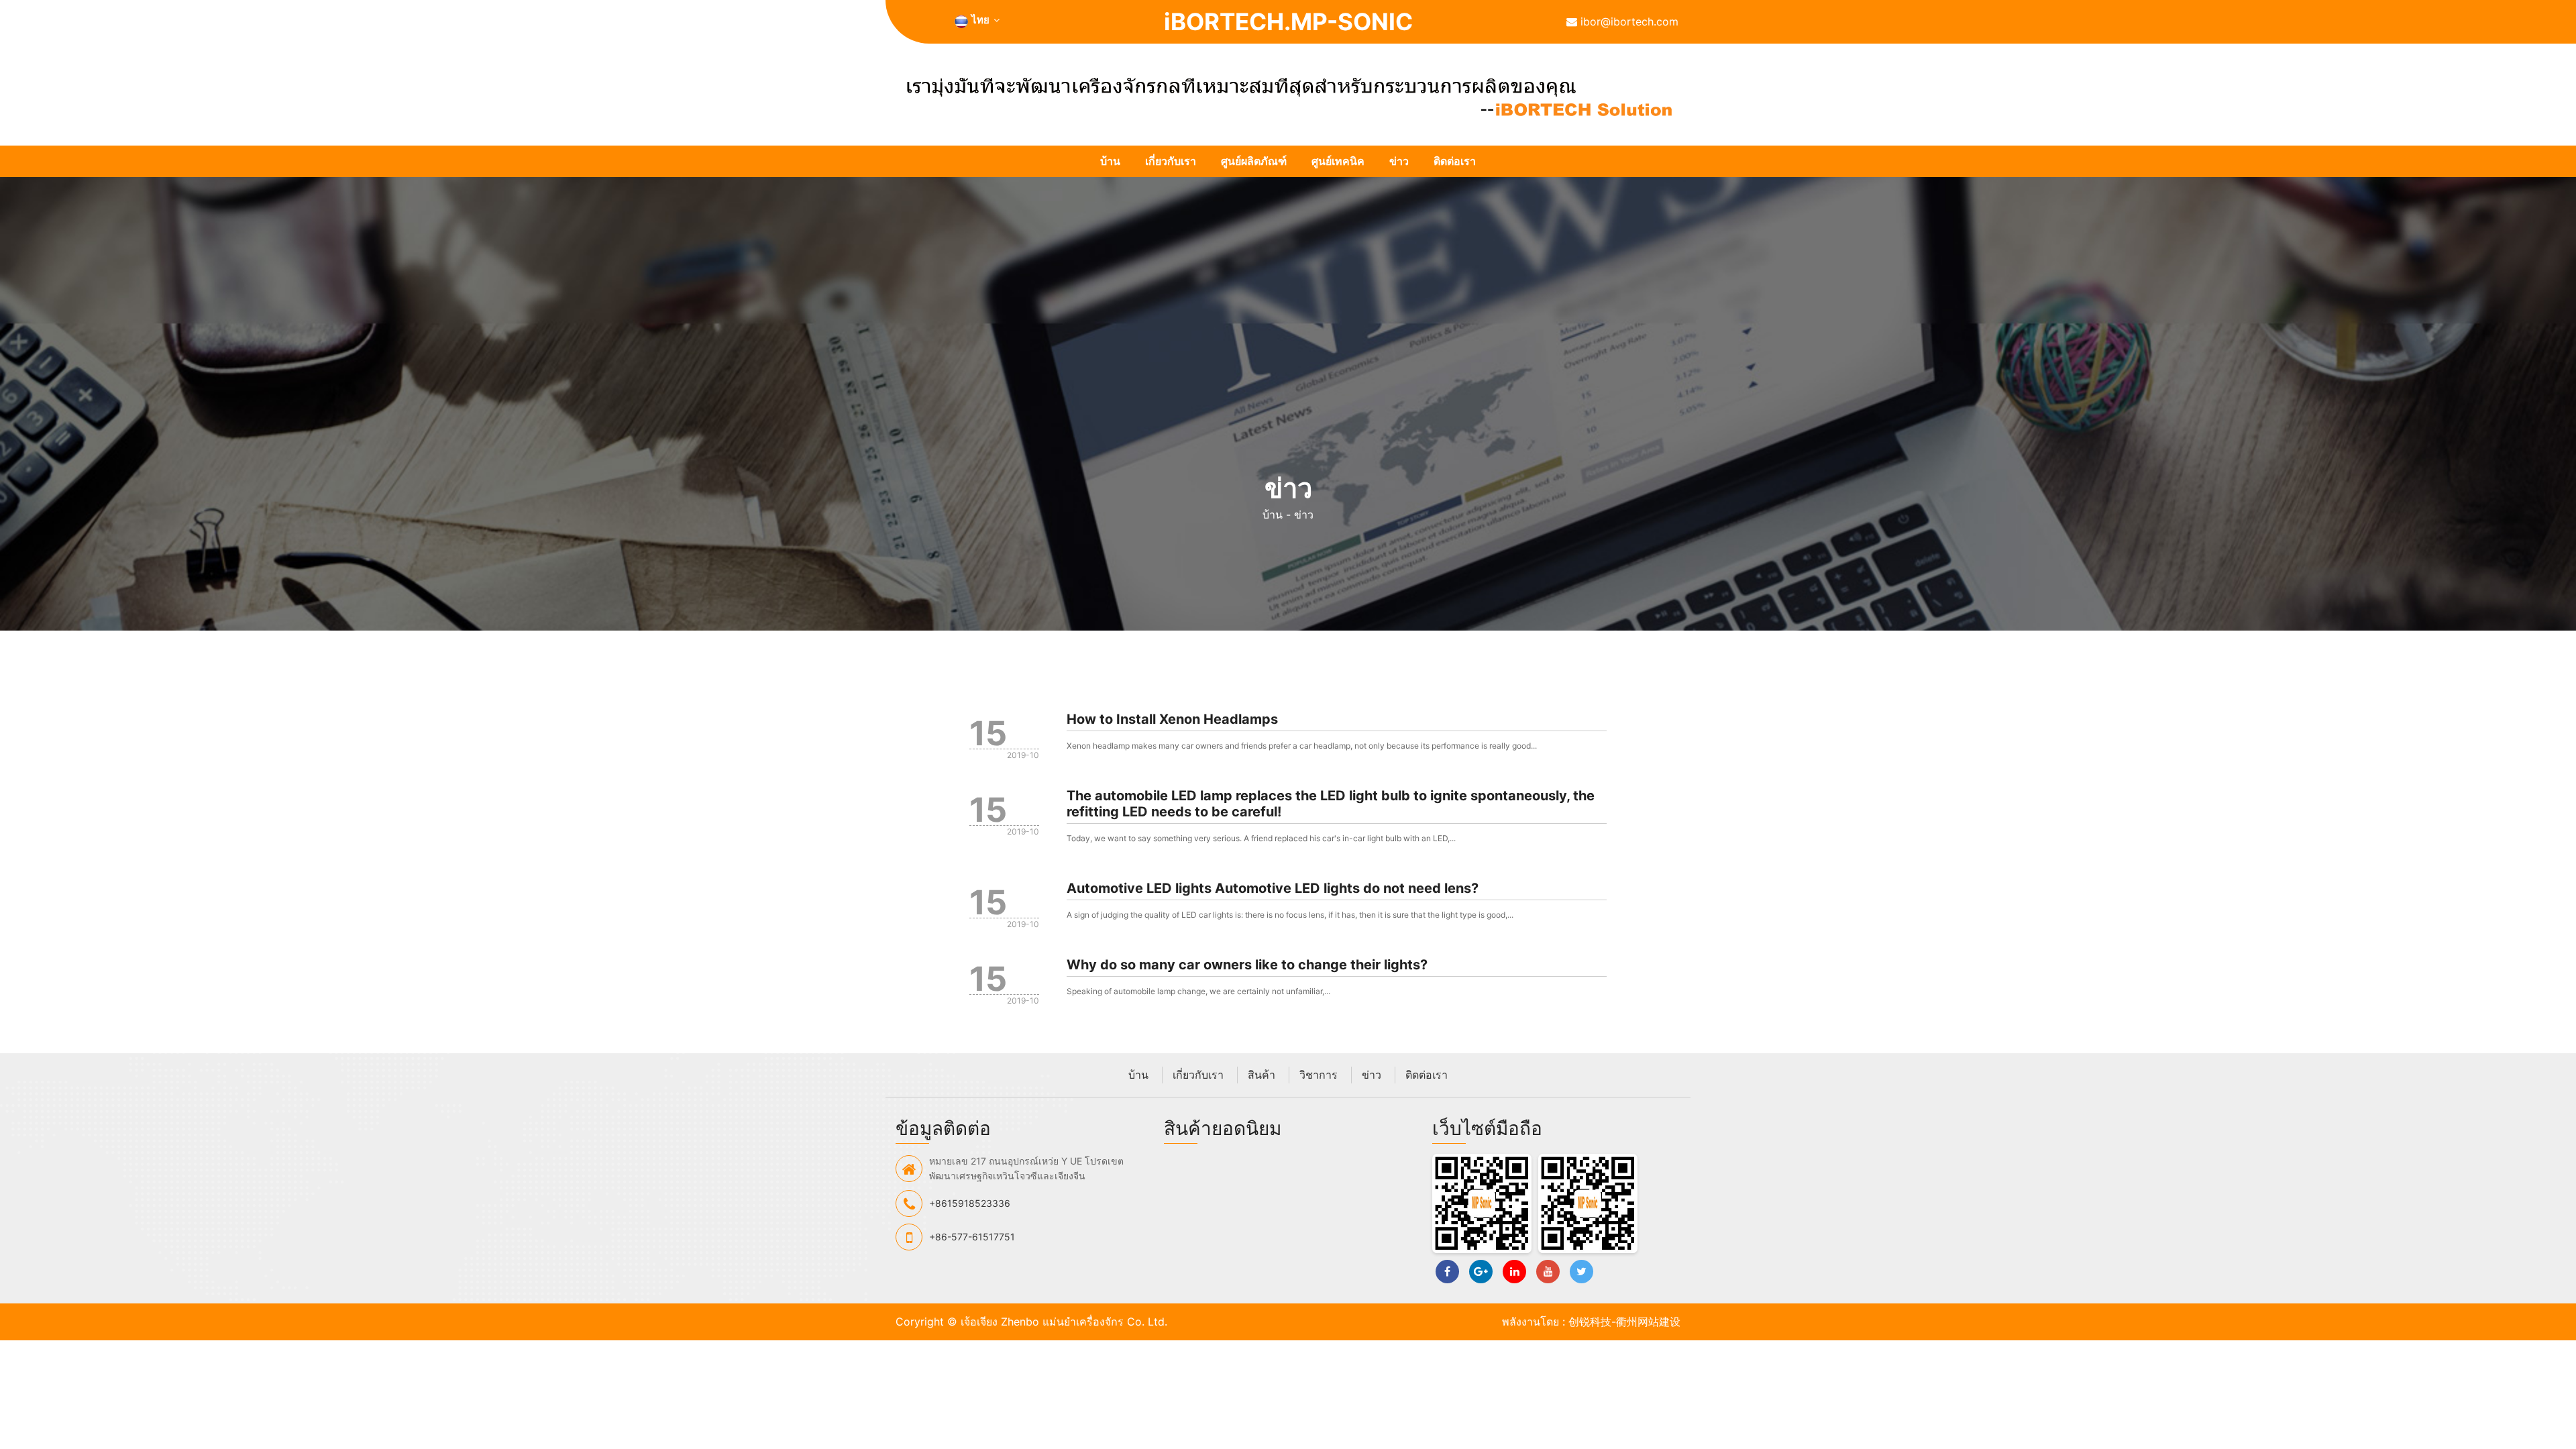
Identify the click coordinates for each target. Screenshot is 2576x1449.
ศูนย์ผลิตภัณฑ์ (1254, 161)
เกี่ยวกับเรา (1171, 161)
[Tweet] (1581, 1272)
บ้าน (1110, 161)
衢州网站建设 (1648, 1322)
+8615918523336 (970, 1203)
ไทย (980, 20)
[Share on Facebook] (1447, 1272)
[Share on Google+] (1481, 1272)
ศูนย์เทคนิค (1338, 161)
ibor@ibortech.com (1628, 21)
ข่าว (1399, 161)
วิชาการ (1319, 1075)
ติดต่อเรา (1455, 161)
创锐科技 (1590, 1322)
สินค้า (1262, 1075)
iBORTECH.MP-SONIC (1288, 21)
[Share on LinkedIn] (1514, 1272)
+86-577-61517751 (972, 1237)
